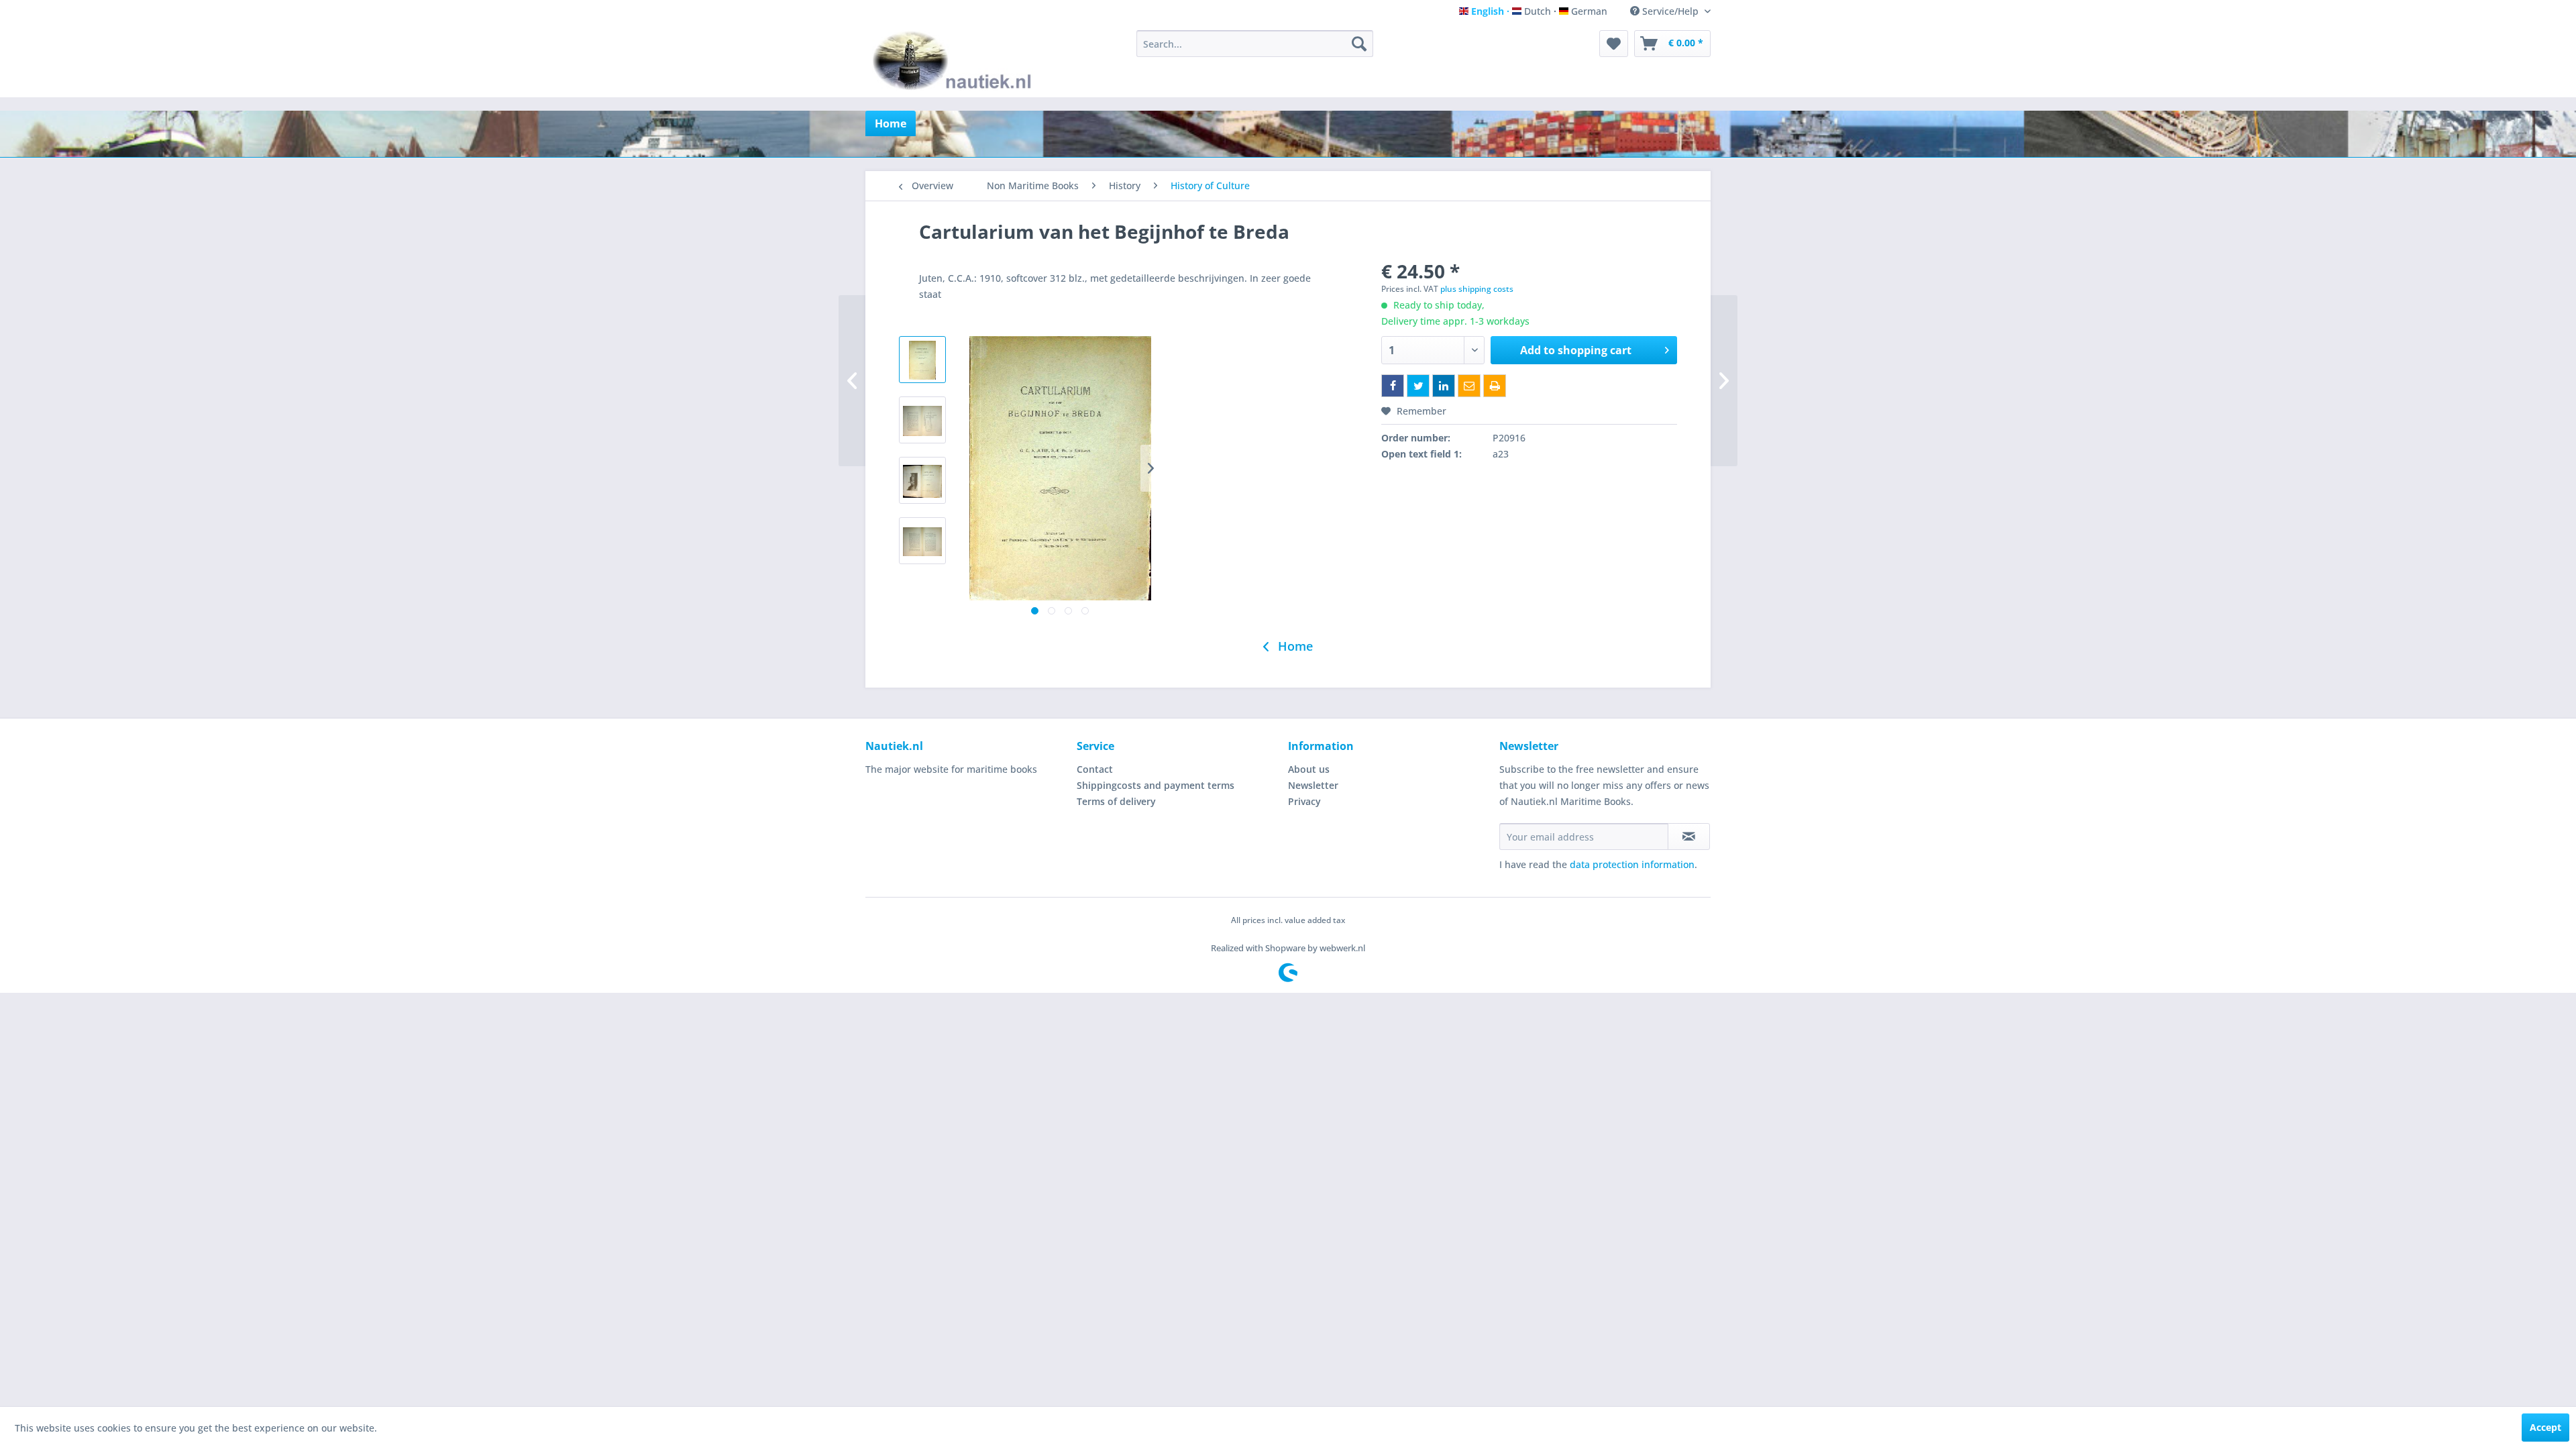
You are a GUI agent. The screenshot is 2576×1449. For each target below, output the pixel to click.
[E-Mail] (1469, 386)
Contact (1095, 769)
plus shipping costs (1477, 289)
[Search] (1359, 44)
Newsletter (1313, 785)
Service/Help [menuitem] (1670, 11)
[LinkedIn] (1444, 386)
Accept (2545, 1427)
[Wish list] (1614, 44)
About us (1309, 769)
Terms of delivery (1116, 801)
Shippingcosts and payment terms (1156, 785)
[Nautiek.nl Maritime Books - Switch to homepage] (955, 60)
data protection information (1632, 864)
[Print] (1495, 386)
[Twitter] (1418, 386)
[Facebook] (1393, 386)
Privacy (1304, 801)
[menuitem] (1255, 44)
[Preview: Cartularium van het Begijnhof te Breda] (922, 360)
